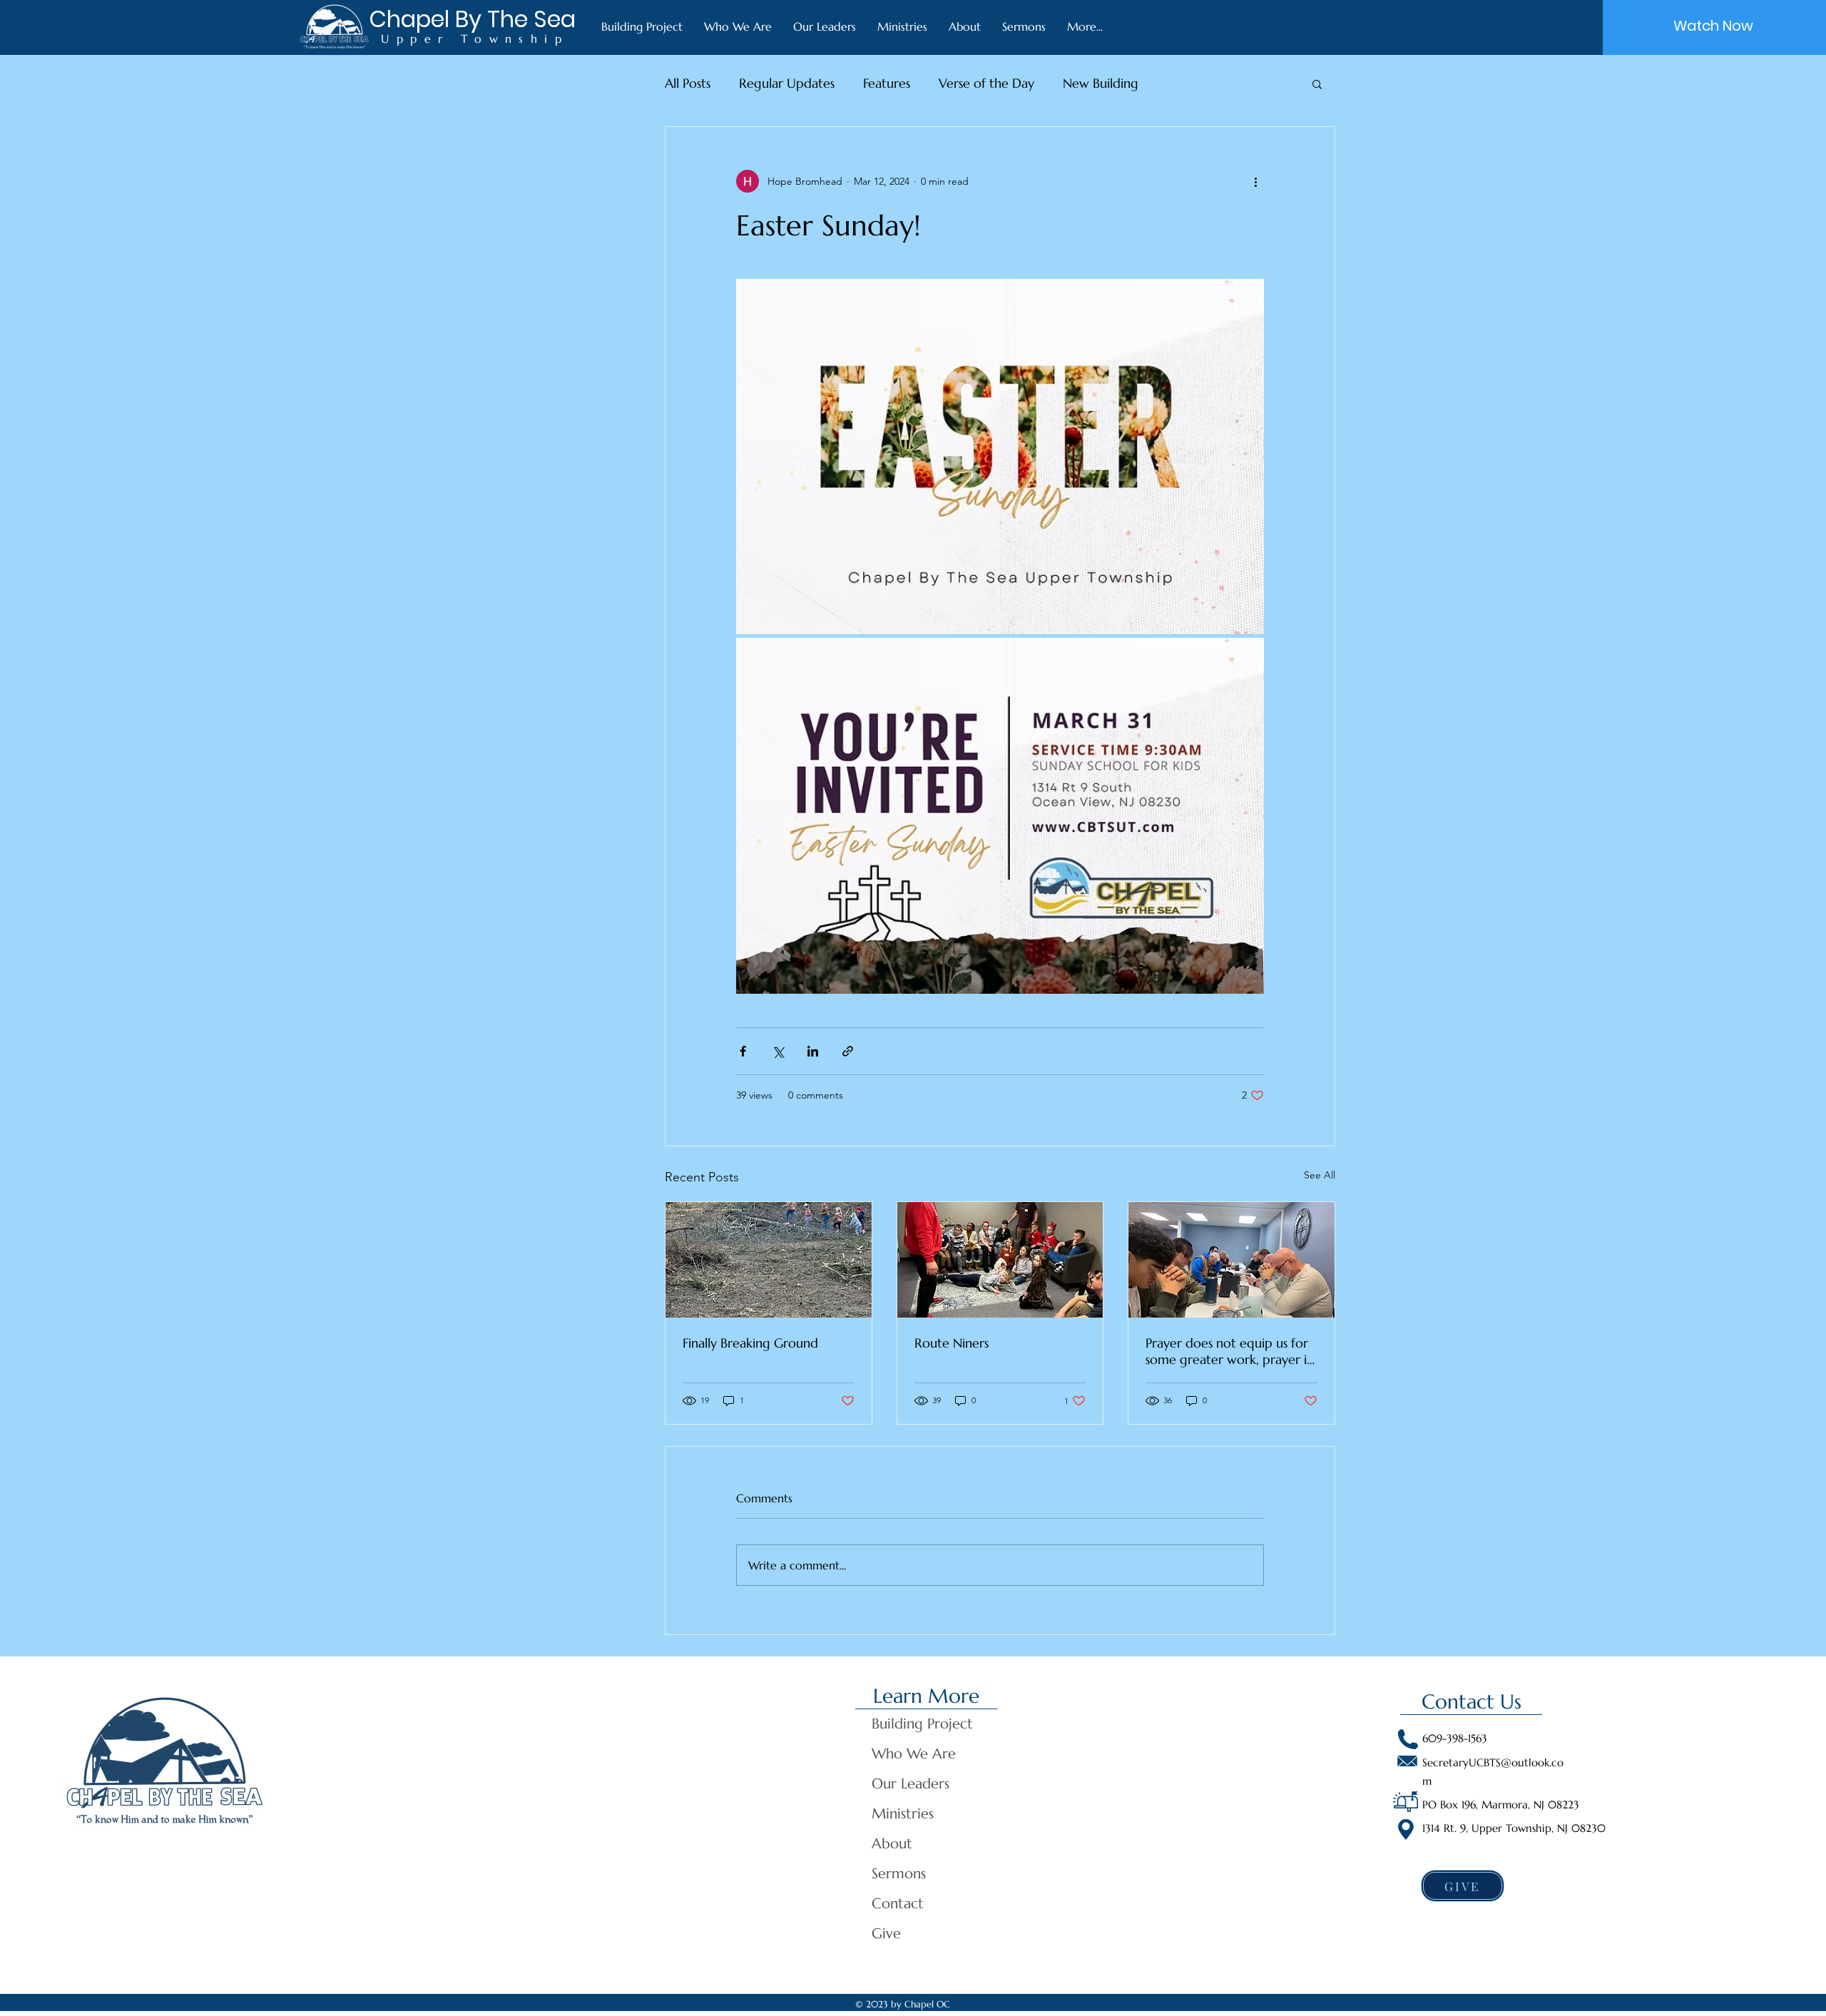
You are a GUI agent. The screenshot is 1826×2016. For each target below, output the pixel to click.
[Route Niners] (1000, 1260)
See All (1320, 1175)
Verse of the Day (986, 83)
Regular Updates (787, 83)
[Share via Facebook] (743, 1051)
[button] (1317, 83)
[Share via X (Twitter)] (778, 1051)
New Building (1101, 83)
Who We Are (914, 1754)
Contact (898, 1904)
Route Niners (952, 1343)
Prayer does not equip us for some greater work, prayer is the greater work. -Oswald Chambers (1228, 1351)
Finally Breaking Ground (750, 1343)
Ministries (903, 1814)
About (892, 1844)
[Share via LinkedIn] (813, 1051)
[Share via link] (848, 1051)
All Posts (688, 83)
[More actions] (1255, 181)
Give (886, 1934)
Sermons (899, 1874)
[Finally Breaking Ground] (769, 1260)
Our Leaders (911, 1784)
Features (887, 83)
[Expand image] (1000, 457)
